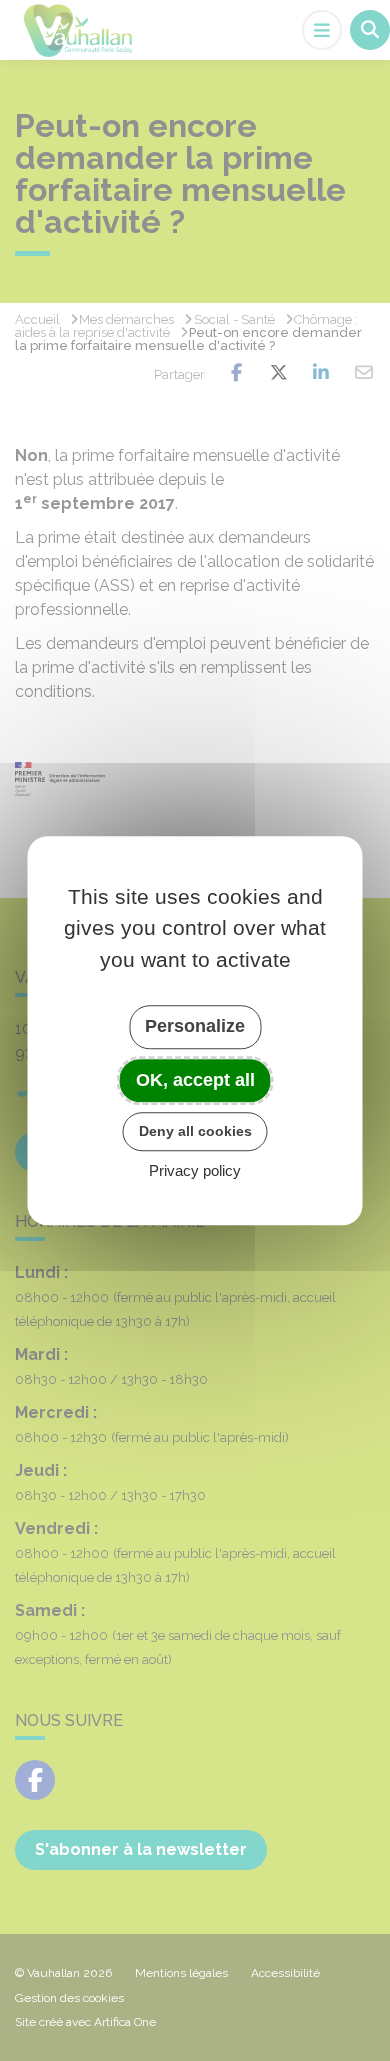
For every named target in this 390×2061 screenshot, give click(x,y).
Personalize (195, 1026)
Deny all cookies (195, 1131)
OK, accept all (195, 1080)
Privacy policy (195, 1170)
